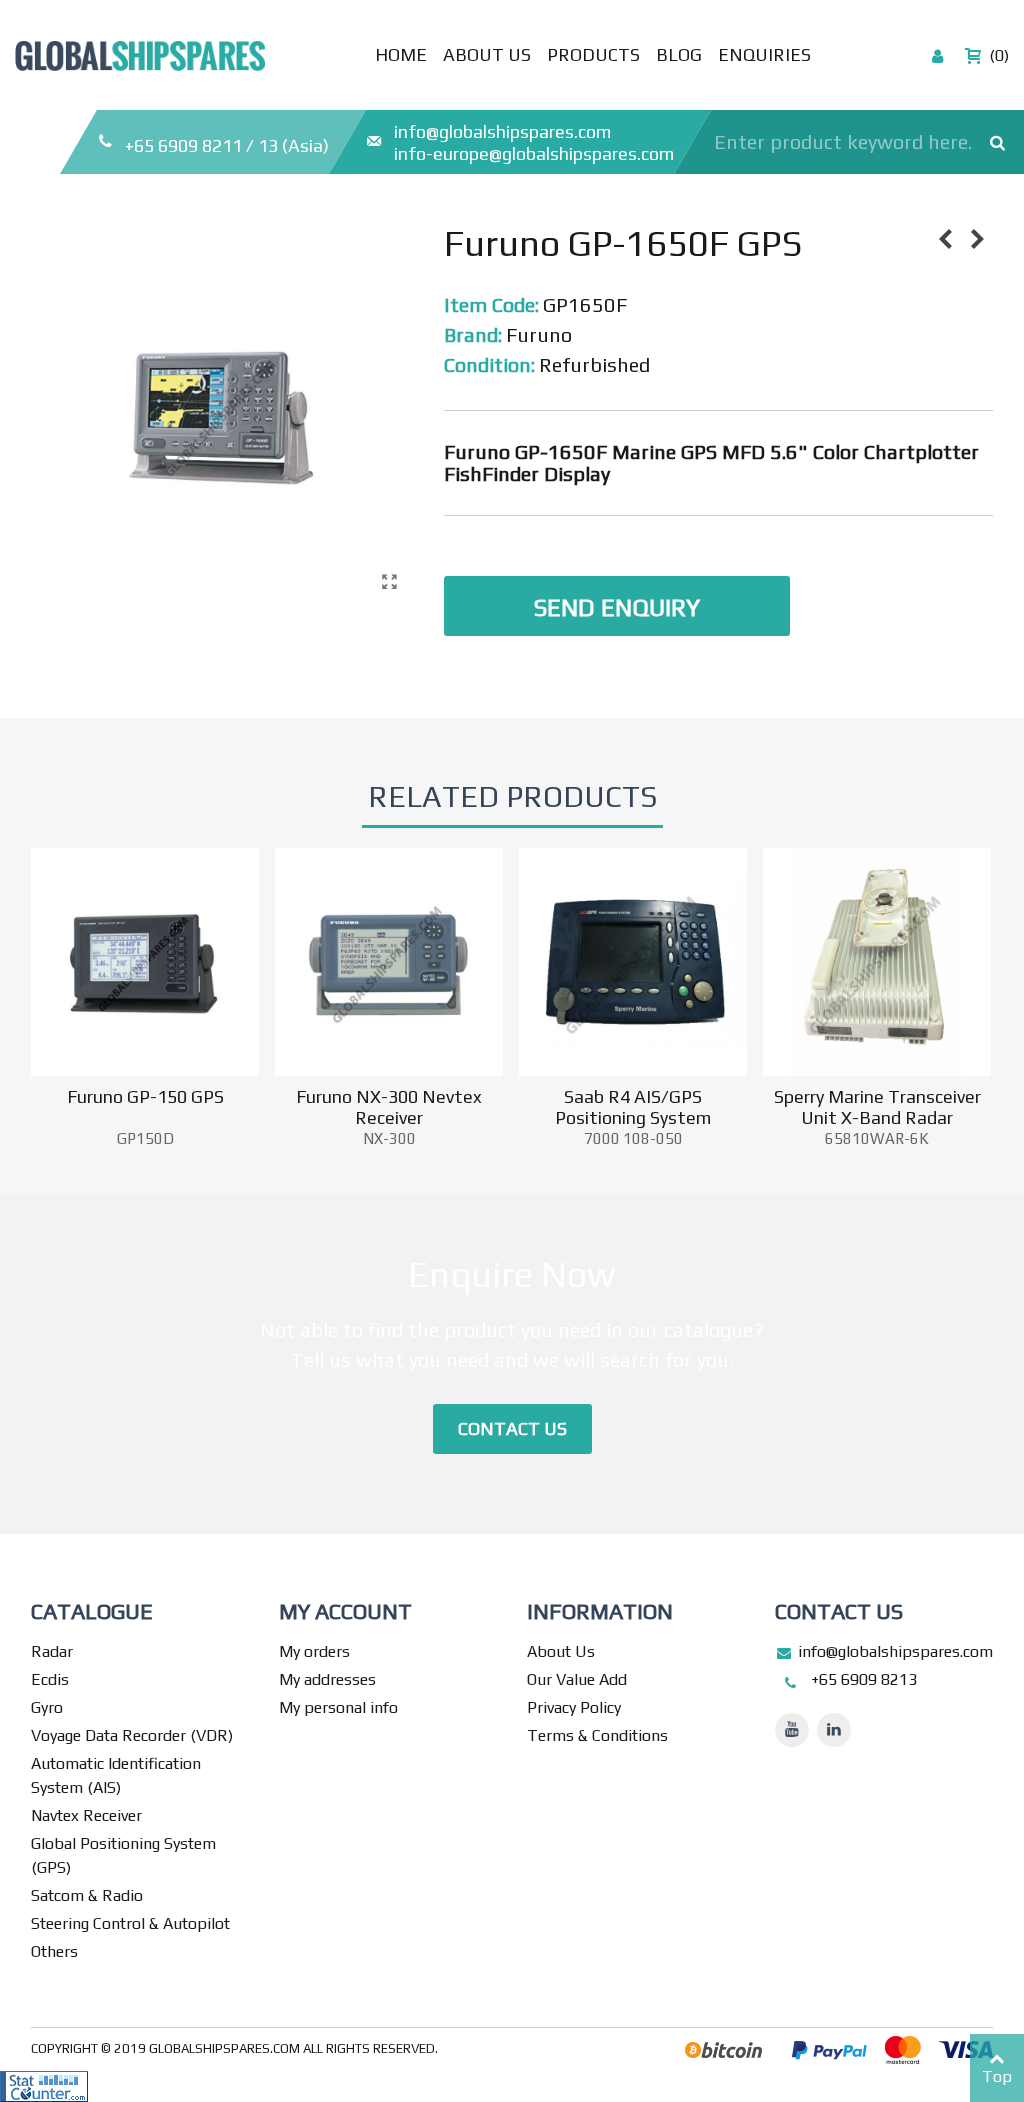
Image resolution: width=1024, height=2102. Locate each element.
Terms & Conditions (597, 1735)
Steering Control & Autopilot (130, 1923)
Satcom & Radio (87, 1895)
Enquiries (764, 54)
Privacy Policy (574, 1707)
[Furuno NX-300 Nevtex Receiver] (389, 962)
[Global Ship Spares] (140, 51)
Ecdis (50, 1679)
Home (401, 54)
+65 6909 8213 (864, 1679)
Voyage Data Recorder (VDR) (132, 1735)
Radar (52, 1651)
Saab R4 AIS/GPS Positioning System (633, 1107)
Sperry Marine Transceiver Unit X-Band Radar (877, 1107)
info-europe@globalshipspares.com (534, 153)
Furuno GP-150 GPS (145, 1096)
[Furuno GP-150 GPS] (946, 239)
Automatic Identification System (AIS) (116, 1775)
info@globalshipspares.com (502, 131)
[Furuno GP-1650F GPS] (389, 582)
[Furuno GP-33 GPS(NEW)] (978, 239)
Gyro (47, 1707)
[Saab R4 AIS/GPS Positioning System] (633, 962)
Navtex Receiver (86, 1815)
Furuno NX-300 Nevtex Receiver (389, 1107)
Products (593, 54)
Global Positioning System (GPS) (123, 1855)
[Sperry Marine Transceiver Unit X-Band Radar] (877, 962)
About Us (487, 54)
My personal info (338, 1707)
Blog (679, 54)
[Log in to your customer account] (939, 55)
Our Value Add (577, 1679)
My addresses (327, 1679)
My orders (314, 1651)
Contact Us (512, 1428)
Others (54, 1951)
